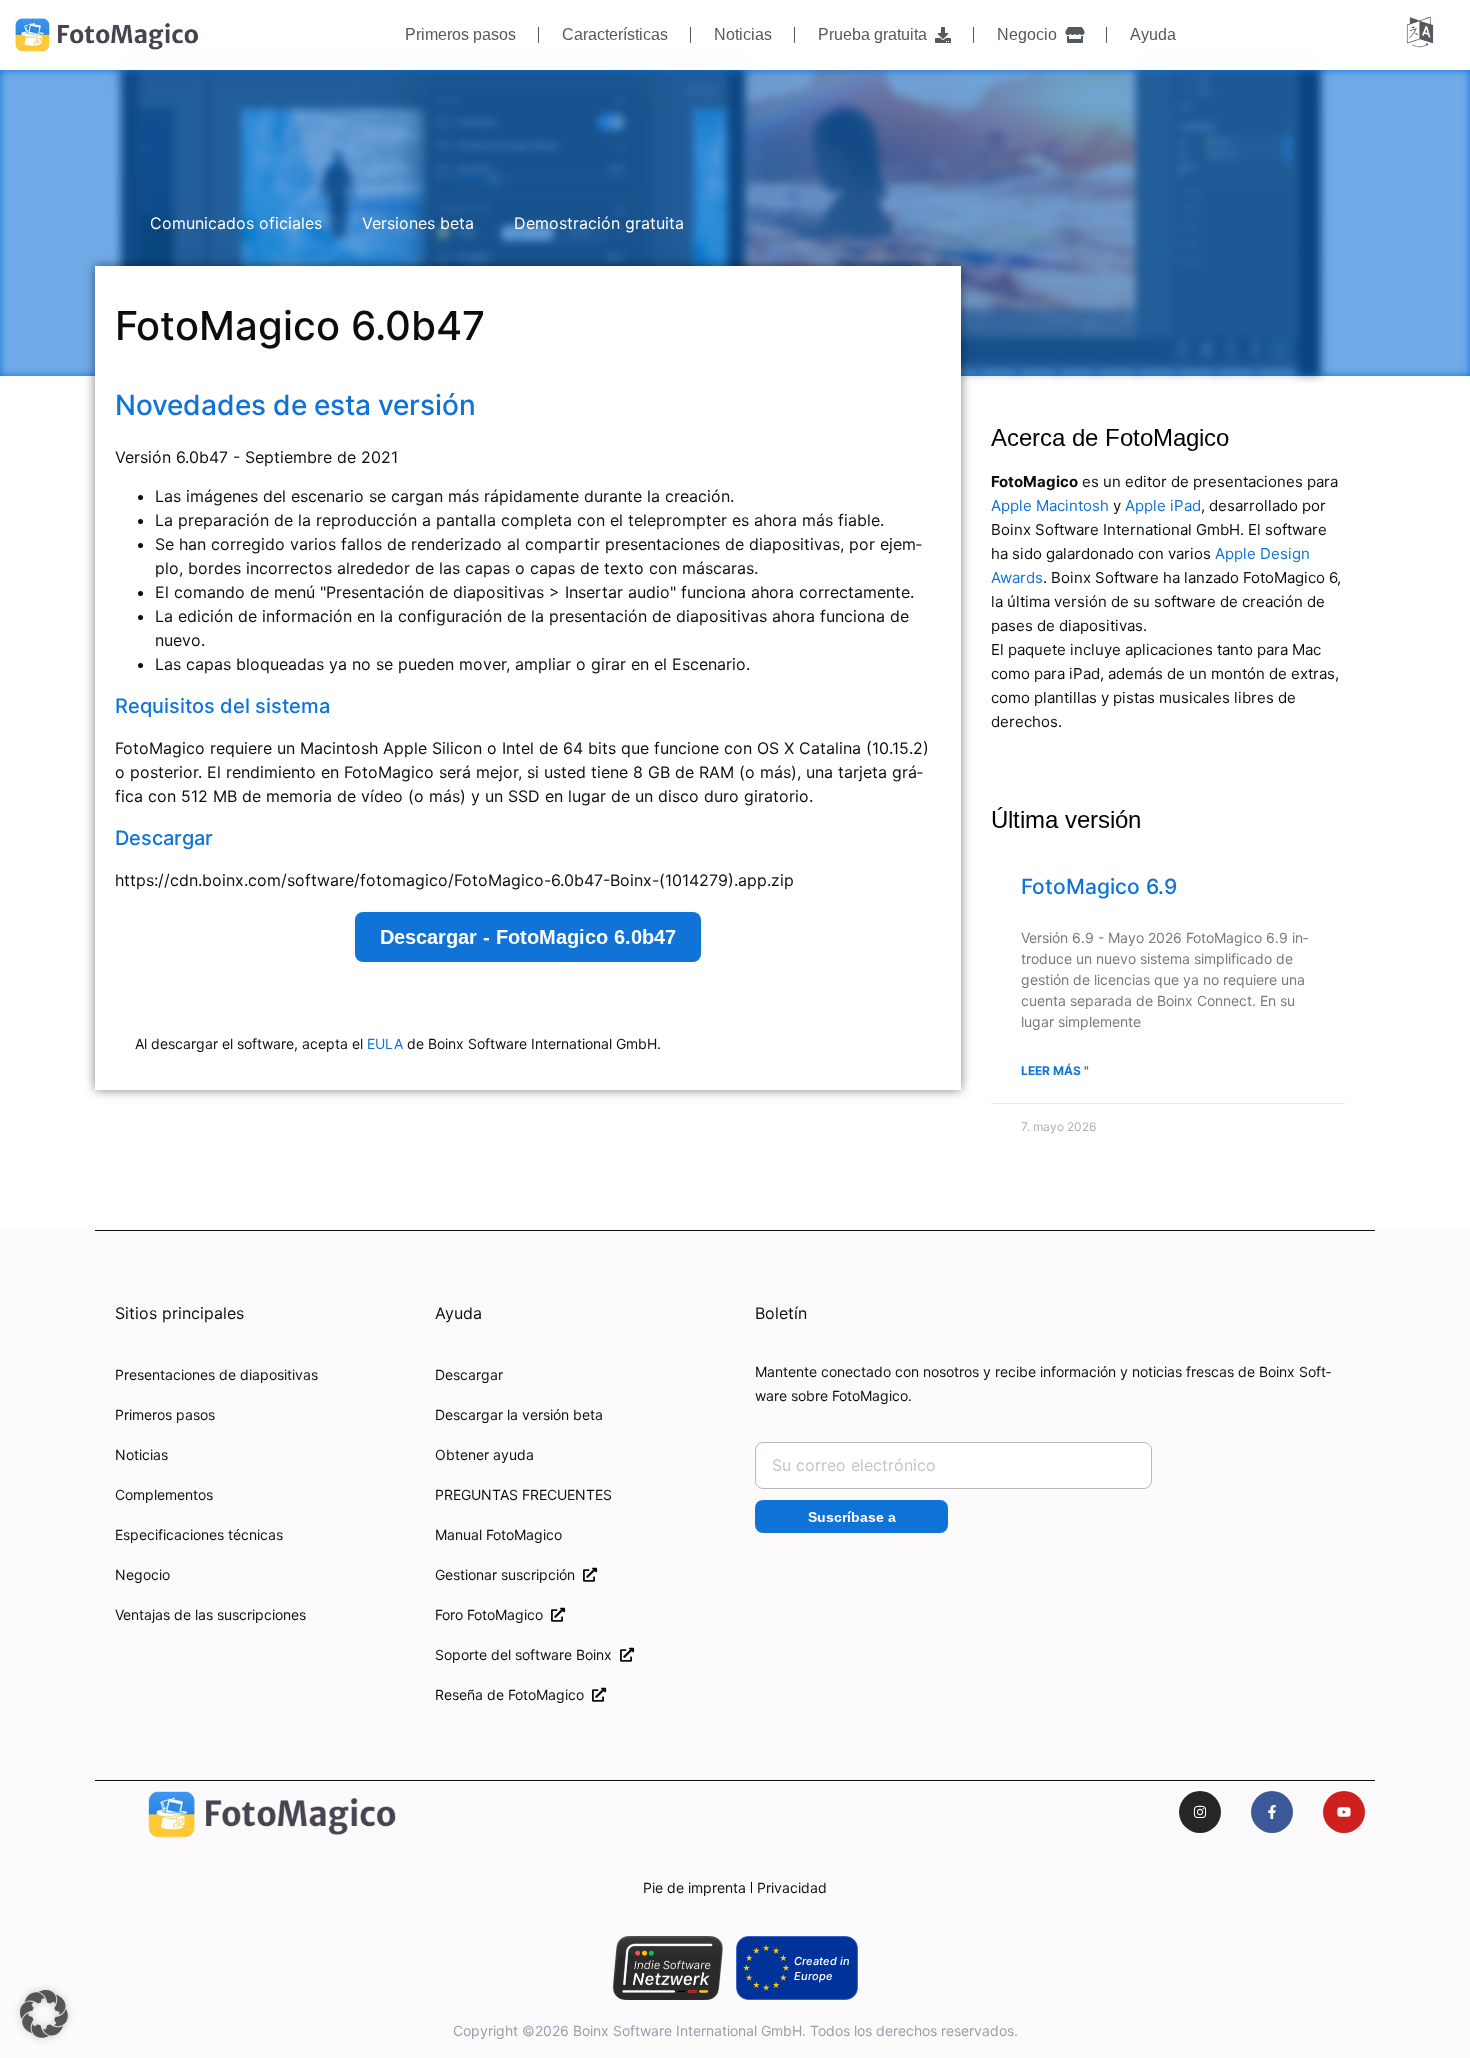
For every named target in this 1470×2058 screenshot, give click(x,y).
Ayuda (1153, 34)
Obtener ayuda (484, 1454)
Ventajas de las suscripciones (210, 1614)
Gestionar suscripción (509, 1574)
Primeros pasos (460, 34)
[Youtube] (1344, 1812)
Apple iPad (1163, 505)
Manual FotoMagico (498, 1534)
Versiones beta (418, 223)
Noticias (743, 34)
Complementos (164, 1494)
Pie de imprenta (694, 1887)
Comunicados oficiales (236, 223)
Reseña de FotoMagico (513, 1694)
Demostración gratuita (599, 223)
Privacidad (792, 1887)
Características (615, 34)
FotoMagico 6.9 (1099, 886)
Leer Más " (1055, 1070)
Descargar (469, 1374)
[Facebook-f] (1272, 1812)
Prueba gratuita (876, 34)
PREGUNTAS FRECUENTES (523, 1494)
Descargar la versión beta (519, 1414)
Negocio (1031, 34)
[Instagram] (1200, 1812)
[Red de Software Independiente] (667, 1968)
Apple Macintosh (1050, 505)
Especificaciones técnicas (199, 1534)
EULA (385, 1043)
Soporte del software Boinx (527, 1654)
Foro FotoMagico (493, 1614)
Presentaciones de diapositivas (216, 1374)
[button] (44, 2014)
